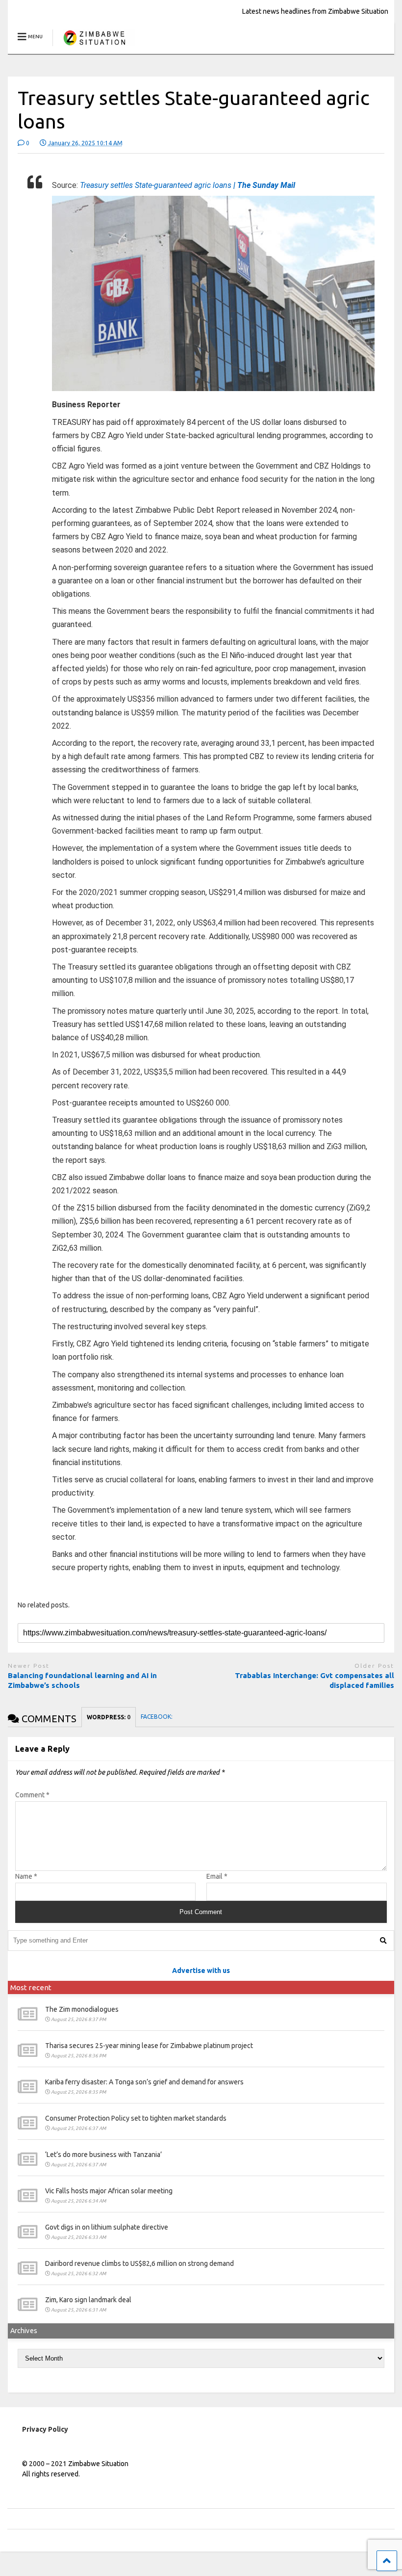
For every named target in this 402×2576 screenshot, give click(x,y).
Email (217, 1876)
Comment (32, 1795)
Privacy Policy (45, 2429)
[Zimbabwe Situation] (94, 46)
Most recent (31, 1987)
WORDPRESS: (109, 1717)
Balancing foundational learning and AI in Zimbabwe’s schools (82, 1680)
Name (26, 1876)
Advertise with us (201, 1971)
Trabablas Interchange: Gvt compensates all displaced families (314, 1680)
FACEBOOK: (157, 1717)
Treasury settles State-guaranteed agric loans (188, 185)
